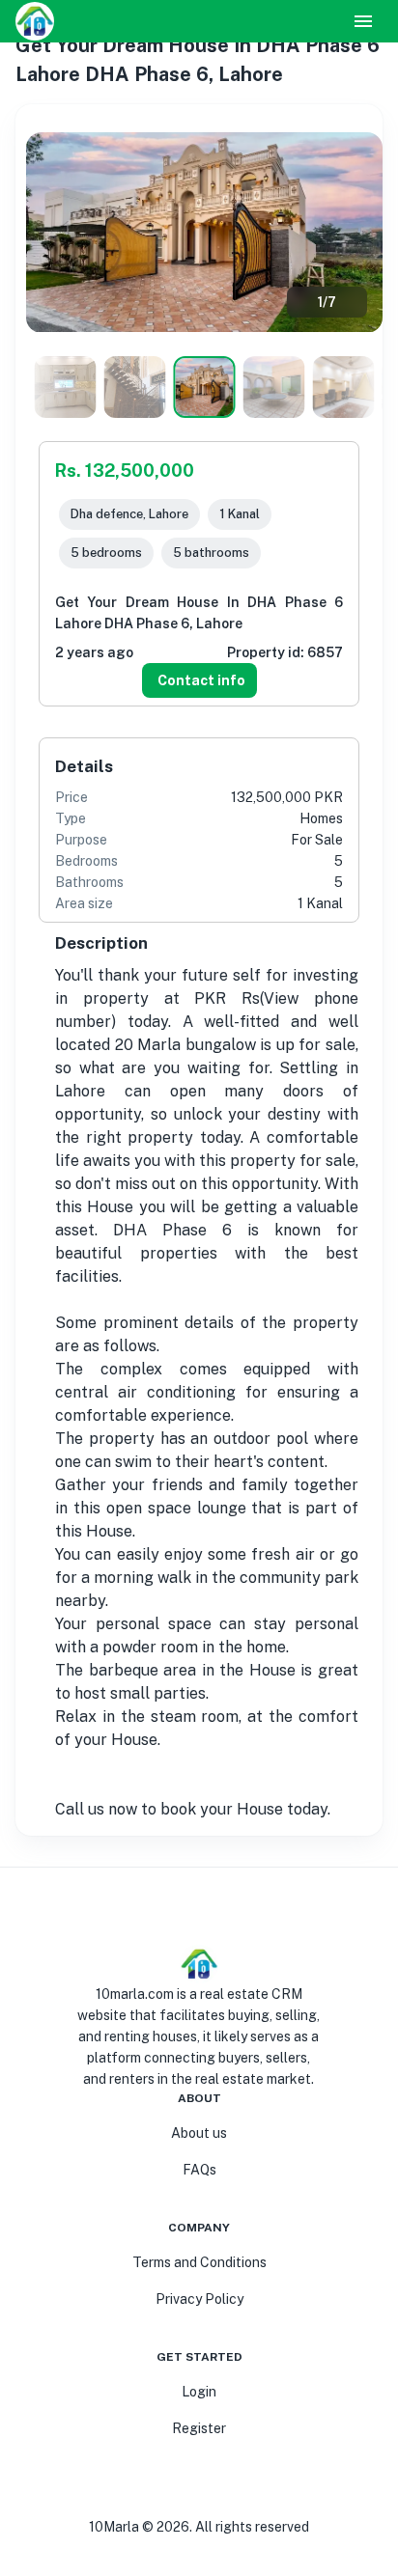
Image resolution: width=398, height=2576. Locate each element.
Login (199, 2392)
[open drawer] (363, 21)
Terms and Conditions (199, 2262)
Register (199, 2428)
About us (199, 2133)
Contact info (201, 680)
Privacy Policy (199, 2299)
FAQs (199, 2170)
